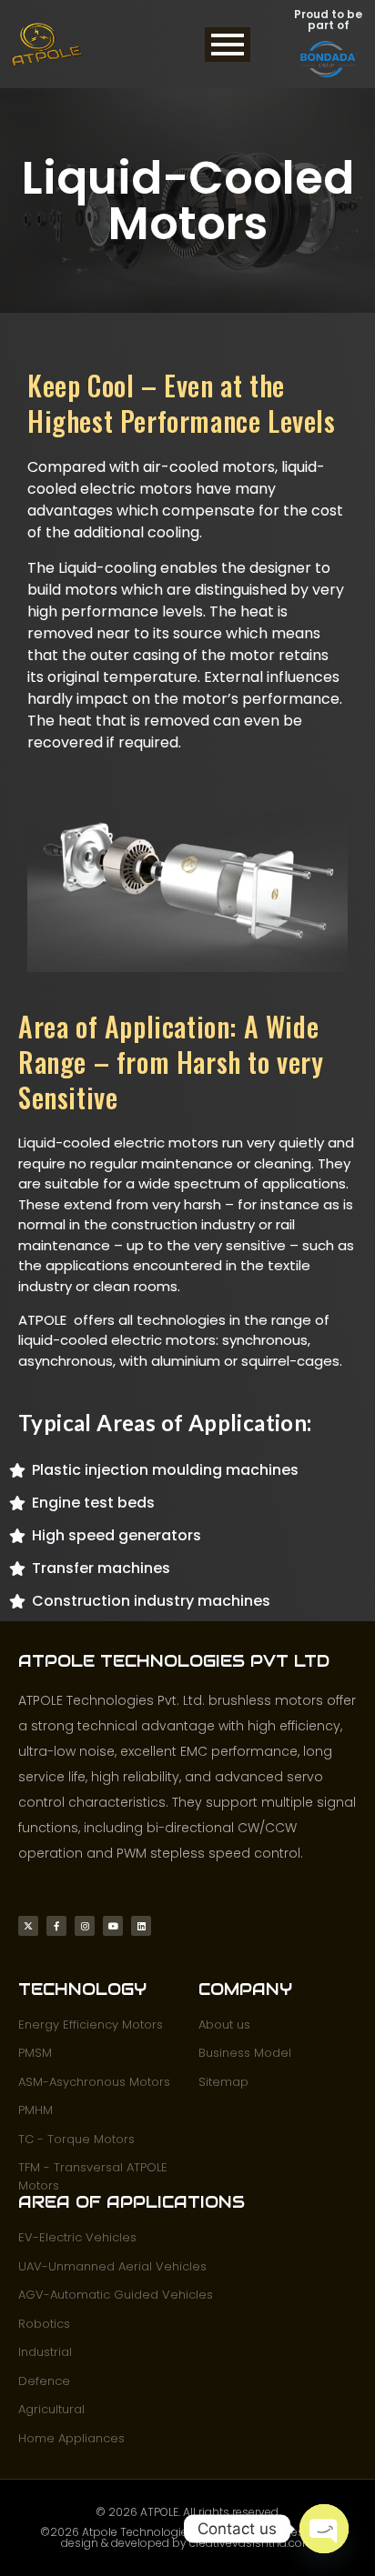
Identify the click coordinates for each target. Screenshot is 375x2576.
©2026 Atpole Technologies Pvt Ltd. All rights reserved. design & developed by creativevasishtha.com (188, 2537)
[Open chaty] (324, 2529)
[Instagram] (85, 1926)
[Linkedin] (141, 1926)
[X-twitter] (28, 1926)
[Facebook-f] (56, 1926)
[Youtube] (113, 1926)
